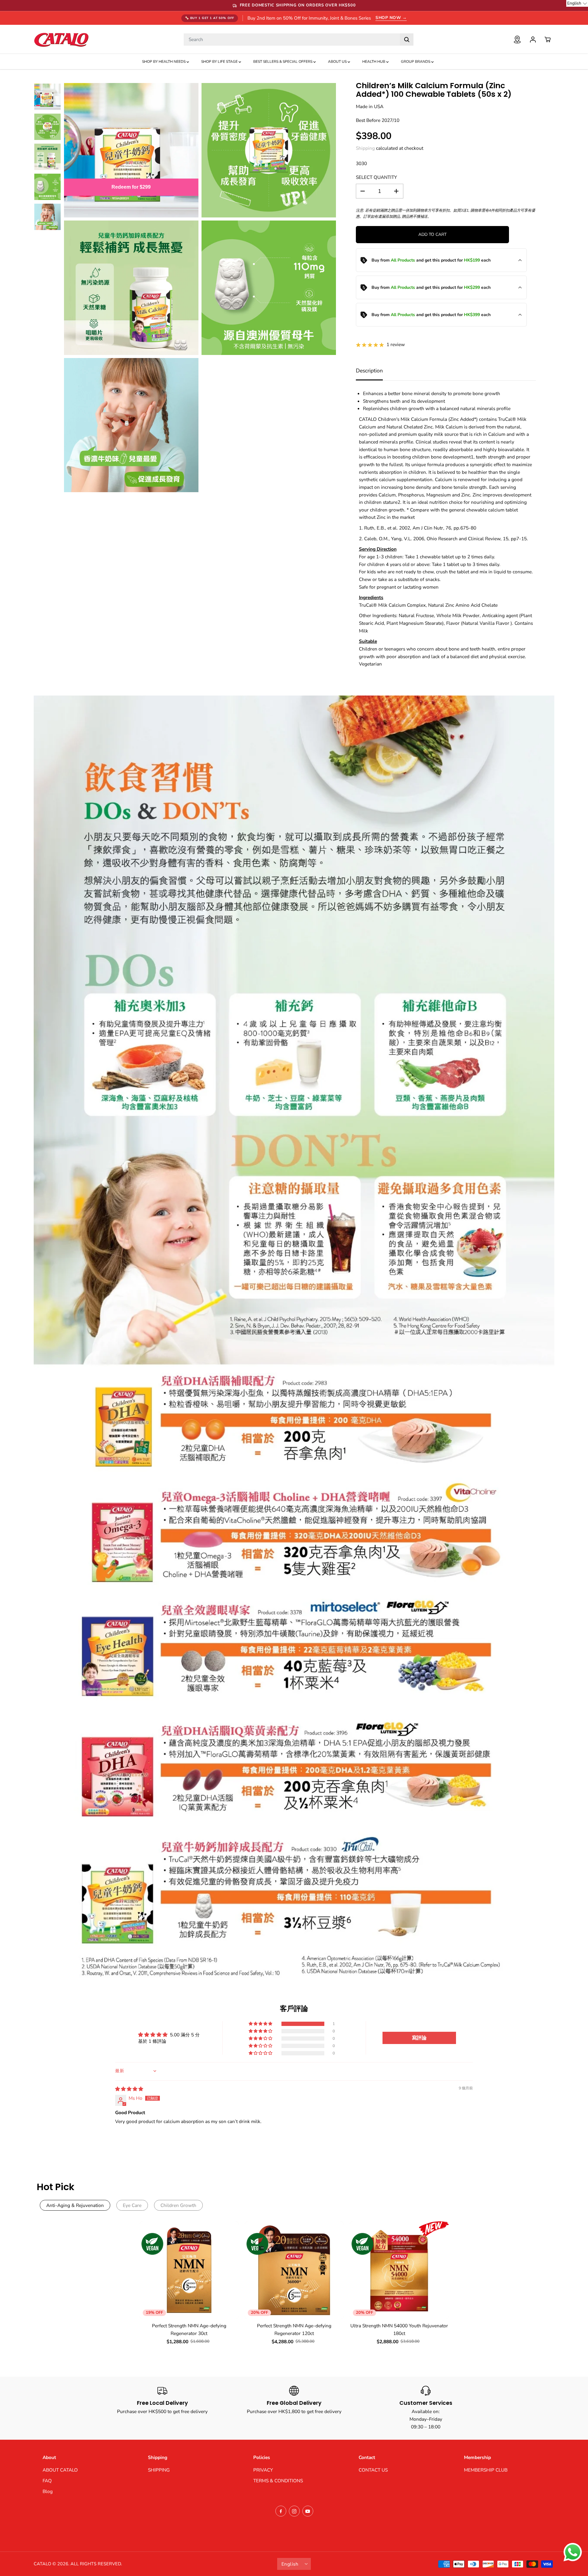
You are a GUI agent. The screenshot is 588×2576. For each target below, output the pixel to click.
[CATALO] (61, 39)
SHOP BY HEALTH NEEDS (164, 62)
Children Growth (178, 2205)
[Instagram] (294, 2511)
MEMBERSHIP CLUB (486, 2470)
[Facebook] (281, 2511)
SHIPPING (159, 2470)
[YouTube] (308, 2511)
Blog (48, 2491)
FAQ (47, 2481)
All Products (403, 260)
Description (369, 371)
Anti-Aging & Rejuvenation (75, 2205)
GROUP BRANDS (416, 62)
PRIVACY (263, 2470)
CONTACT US (373, 2470)
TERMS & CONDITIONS (278, 2481)
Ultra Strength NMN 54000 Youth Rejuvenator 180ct (399, 2329)
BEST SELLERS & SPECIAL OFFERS (283, 62)
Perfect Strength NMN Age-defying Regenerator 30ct (189, 2329)
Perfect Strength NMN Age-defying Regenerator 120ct (294, 2329)
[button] (261, 2024)
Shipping (365, 148)
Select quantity (376, 177)
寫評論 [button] (419, 2038)
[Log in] (533, 40)
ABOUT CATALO (60, 2470)
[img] (129, 2089)
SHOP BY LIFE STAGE (220, 62)
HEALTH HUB (374, 62)
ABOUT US (338, 62)
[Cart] (548, 40)
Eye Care (132, 2205)
